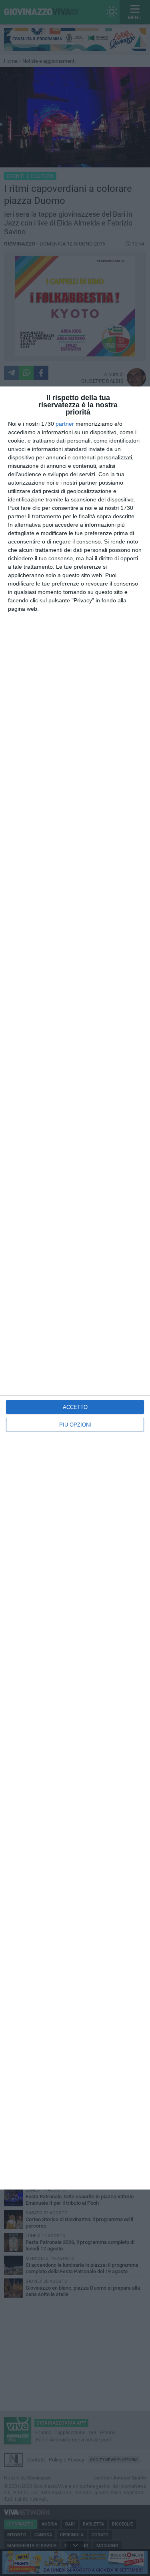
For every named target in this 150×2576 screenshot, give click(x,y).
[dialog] (75, 1288)
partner (65, 424)
